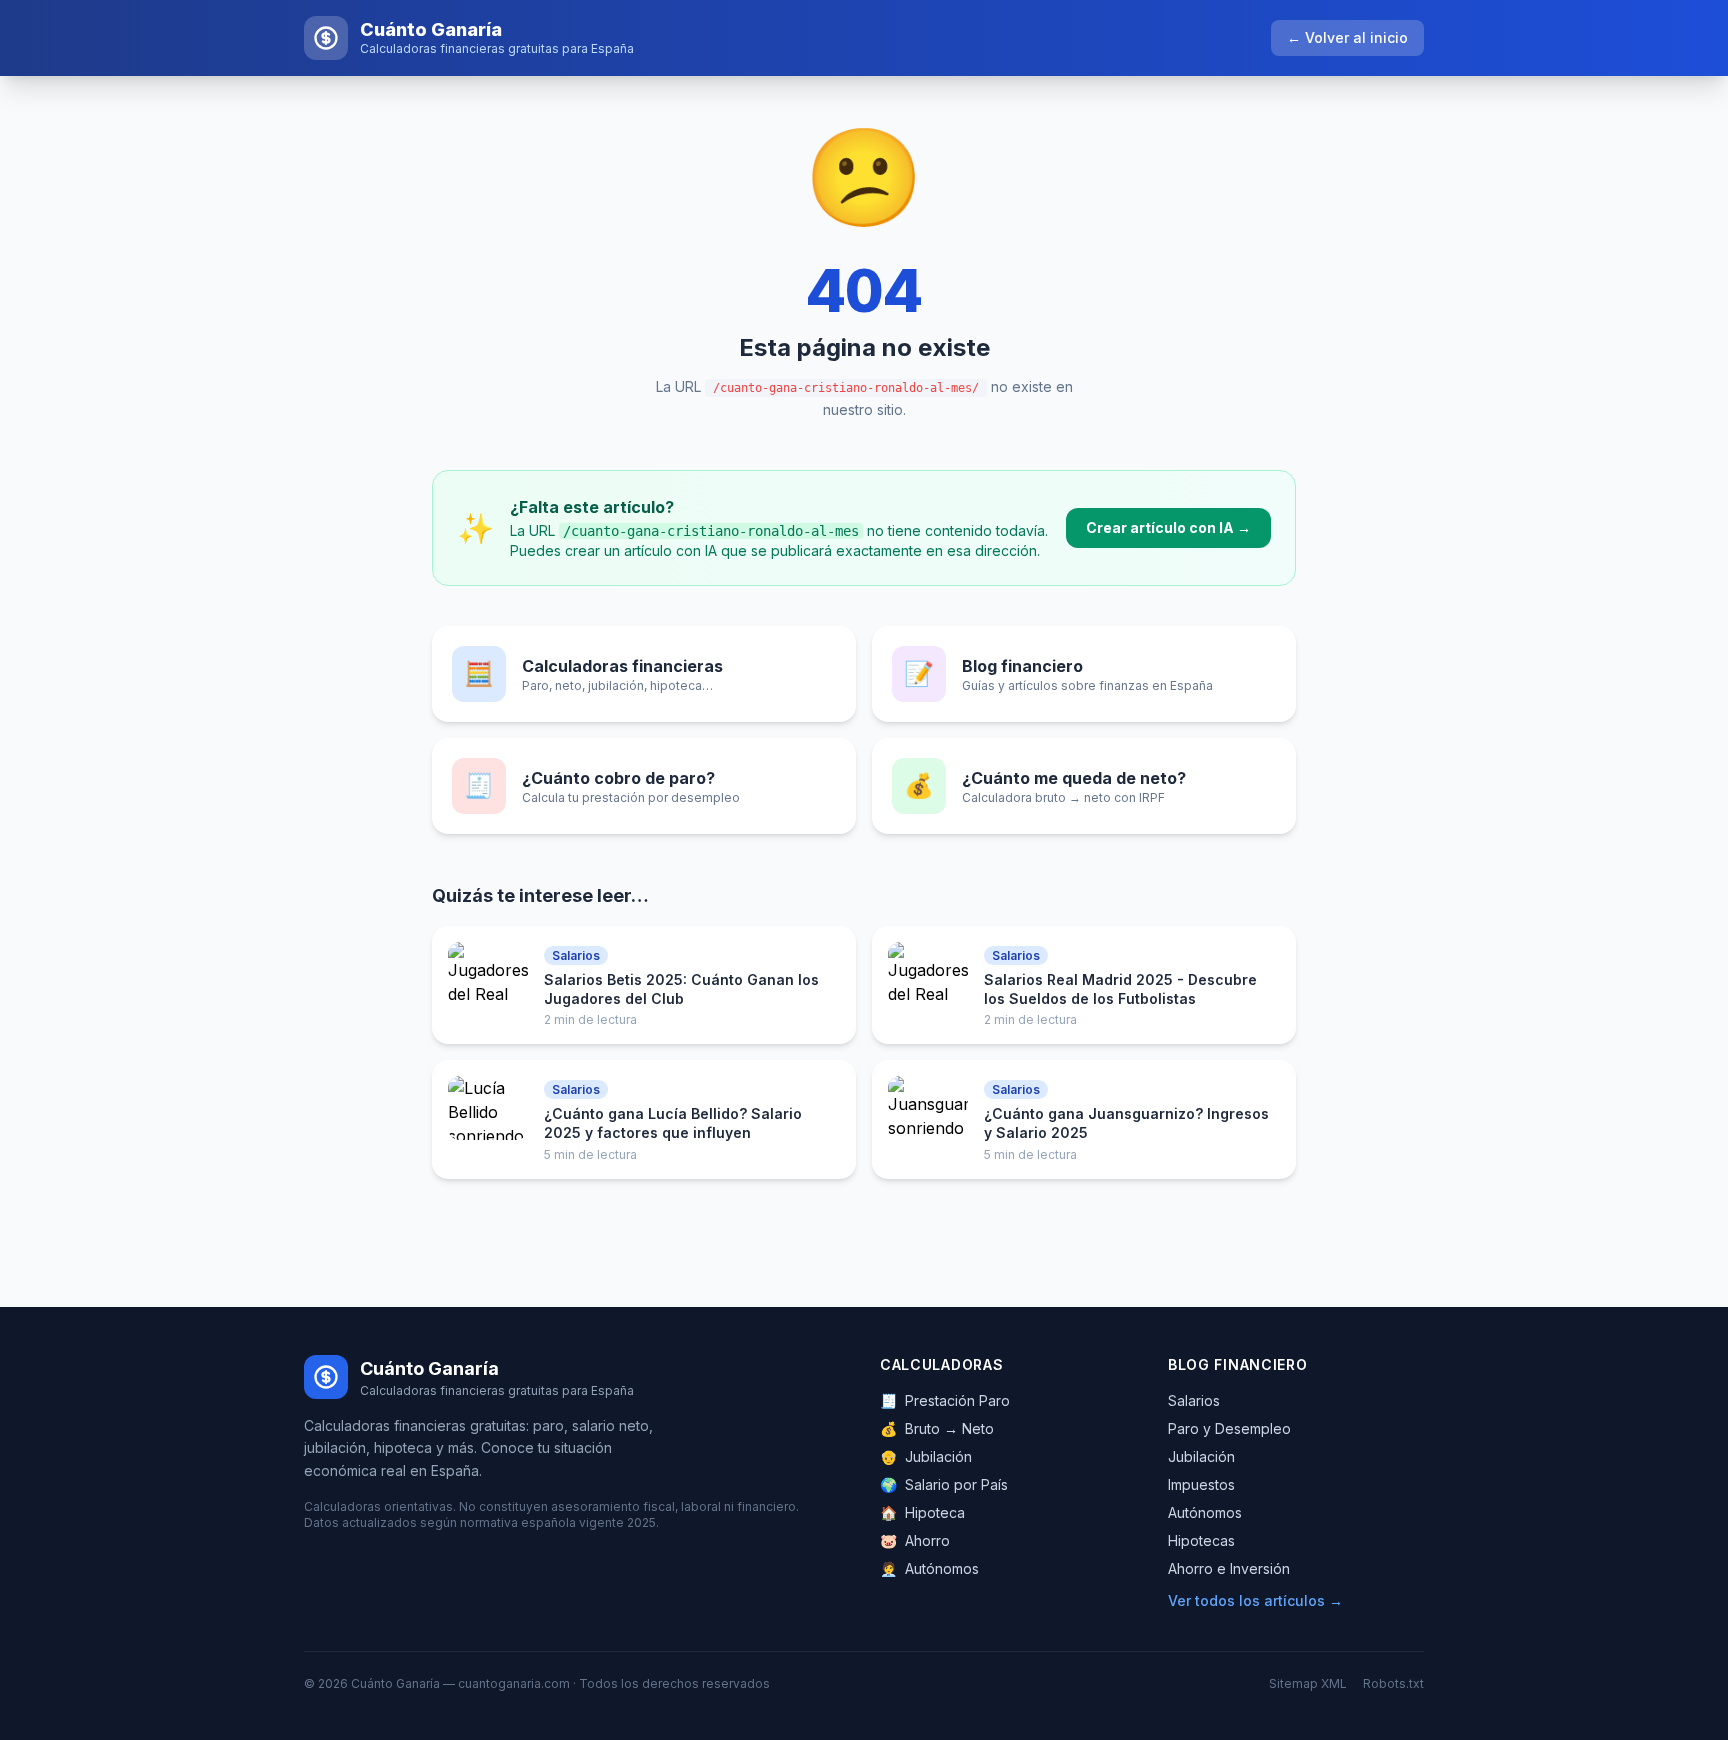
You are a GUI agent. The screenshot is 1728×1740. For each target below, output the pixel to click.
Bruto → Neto (937, 1428)
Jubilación (926, 1456)
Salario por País (944, 1484)
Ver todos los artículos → (1255, 1600)
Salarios (1194, 1400)
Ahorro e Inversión (1229, 1568)
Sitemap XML (1308, 1683)
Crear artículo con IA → (1168, 527)
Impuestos (1201, 1484)
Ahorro (915, 1540)
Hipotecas (1201, 1540)
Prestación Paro (945, 1400)
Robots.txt (1393, 1683)
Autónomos (929, 1568)
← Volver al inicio (1347, 37)
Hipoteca (922, 1512)
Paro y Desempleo (1229, 1428)
